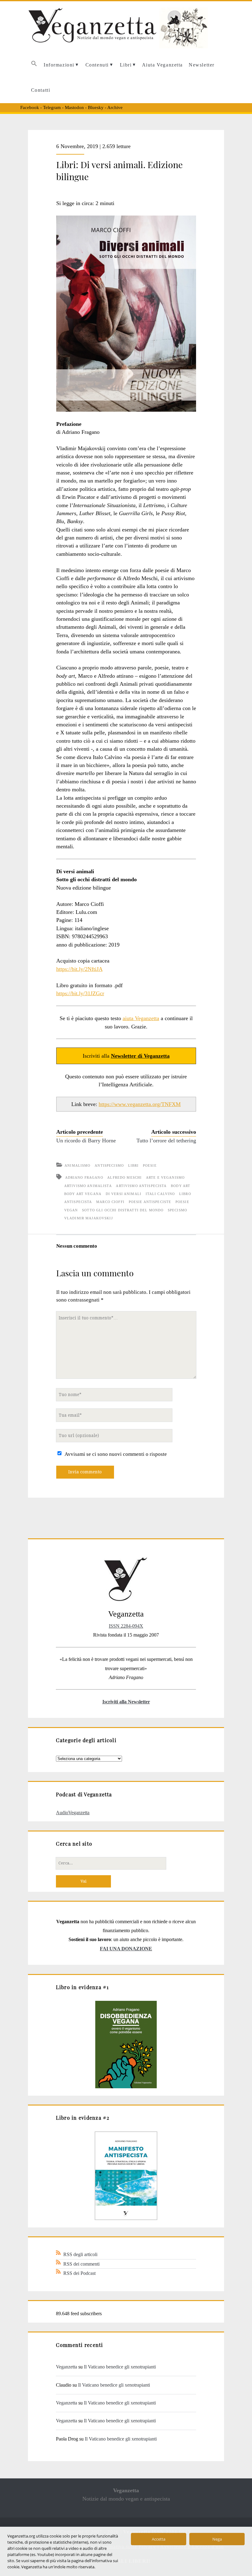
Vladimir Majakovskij (89, 1218)
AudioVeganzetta (73, 1813)
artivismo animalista (88, 1186)
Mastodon (74, 107)
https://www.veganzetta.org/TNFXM (140, 1104)
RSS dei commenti (81, 2264)
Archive (115, 107)
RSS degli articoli (80, 2254)
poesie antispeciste (150, 1202)
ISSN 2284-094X (126, 1626)
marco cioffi (110, 1202)
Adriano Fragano (84, 1177)
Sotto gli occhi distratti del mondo (123, 1210)
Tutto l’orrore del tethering (166, 1141)
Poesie (150, 1165)
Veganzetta (67, 2367)
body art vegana (83, 1194)
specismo (177, 1210)
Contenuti (97, 65)
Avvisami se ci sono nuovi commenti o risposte (116, 1454)
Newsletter (202, 65)
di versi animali (124, 1194)
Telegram (52, 107)
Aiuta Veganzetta (162, 65)
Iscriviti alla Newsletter (126, 1702)
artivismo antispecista (141, 1186)
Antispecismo (109, 1165)
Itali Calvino (160, 1194)
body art (181, 1186)
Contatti (41, 90)
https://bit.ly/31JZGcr (80, 993)
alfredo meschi (124, 1177)
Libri (126, 65)
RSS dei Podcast (79, 2273)
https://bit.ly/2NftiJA (79, 969)
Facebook (30, 107)
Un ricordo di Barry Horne (86, 1141)
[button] (34, 65)
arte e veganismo (165, 1177)
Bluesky (96, 107)
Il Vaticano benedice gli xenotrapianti (120, 2367)
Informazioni (59, 65)
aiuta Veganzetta (141, 1018)
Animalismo (77, 1165)
